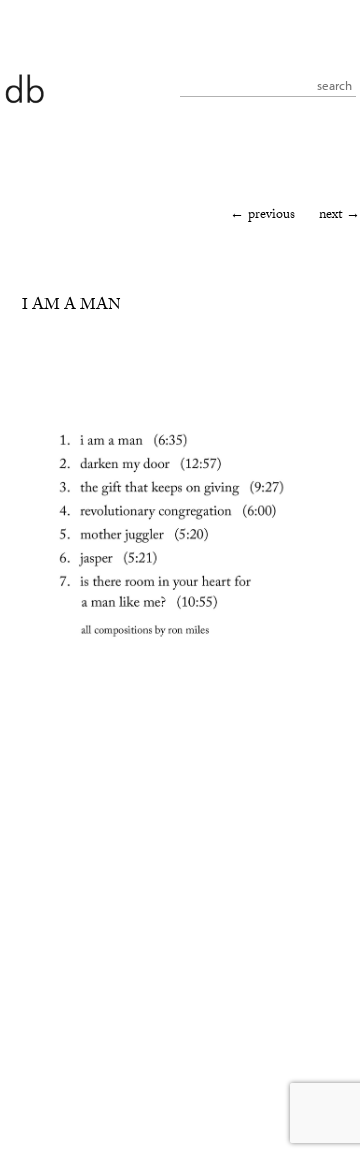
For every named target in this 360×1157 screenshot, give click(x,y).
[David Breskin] (24, 87)
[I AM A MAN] (176, 673)
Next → (339, 216)
